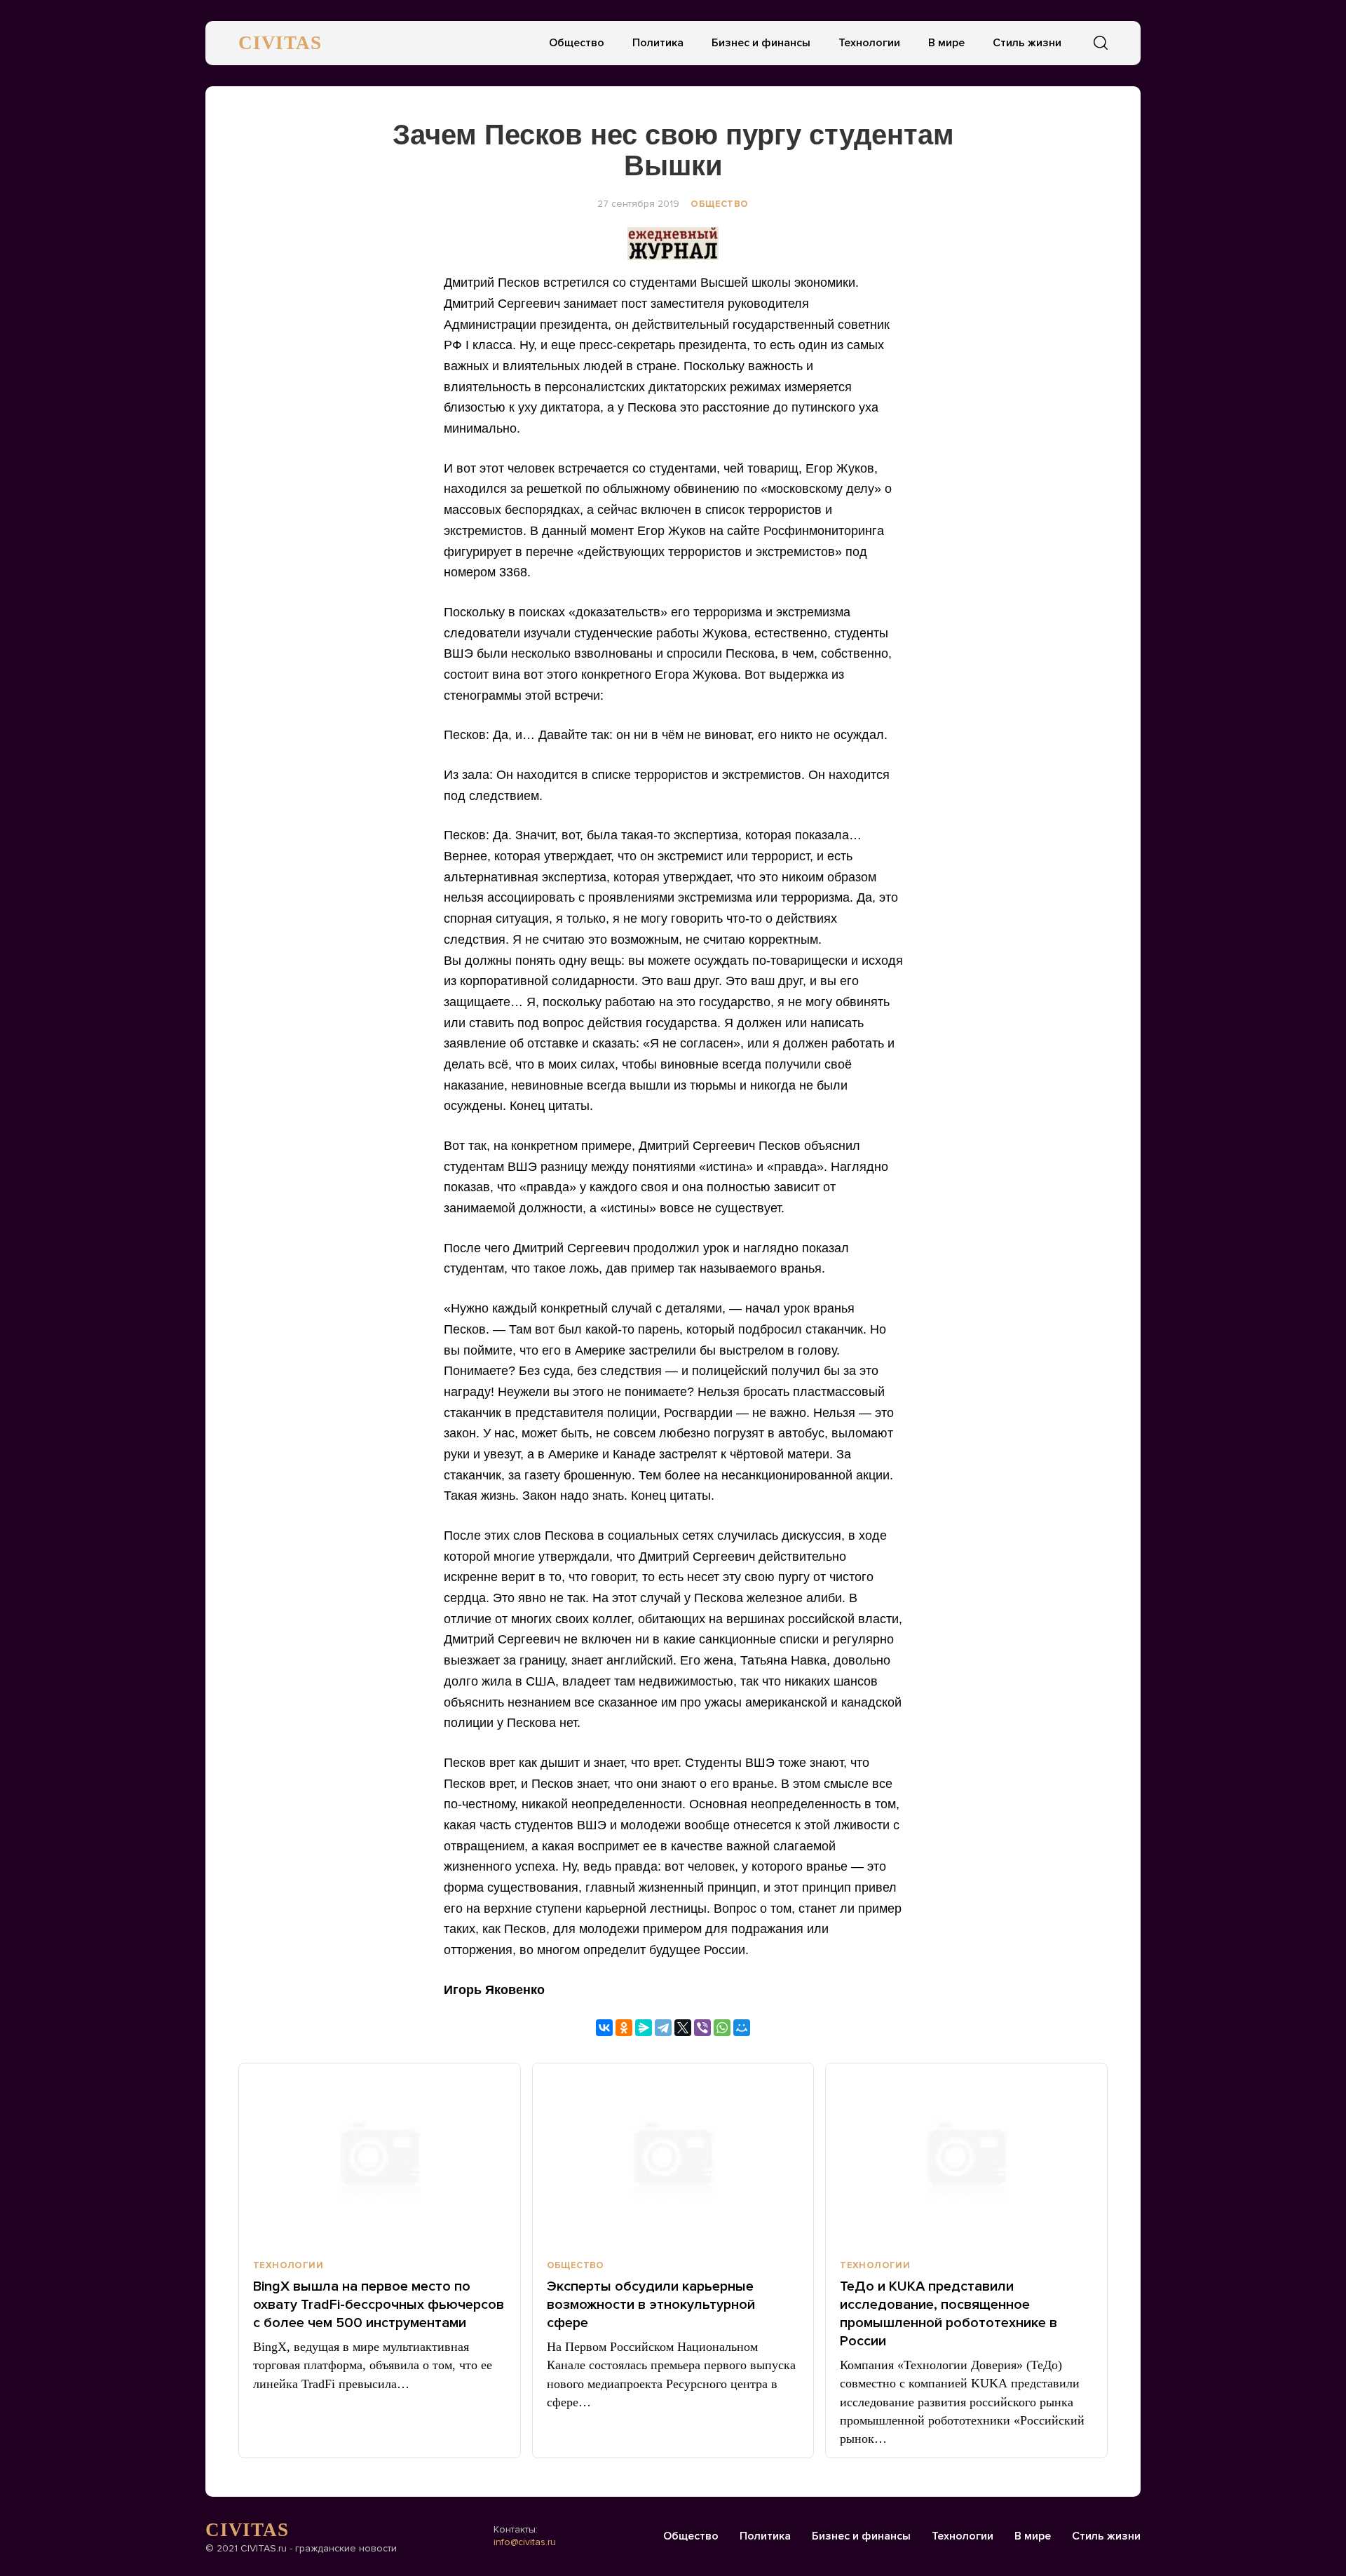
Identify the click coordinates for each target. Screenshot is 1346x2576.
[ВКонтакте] (604, 2028)
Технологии (869, 43)
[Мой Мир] (742, 2028)
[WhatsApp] (722, 2028)
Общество (577, 43)
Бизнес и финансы (761, 43)
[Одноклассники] (624, 2028)
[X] (683, 2028)
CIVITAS (280, 43)
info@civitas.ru (525, 2542)
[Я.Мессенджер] (644, 2028)
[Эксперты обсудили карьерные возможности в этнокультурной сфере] (673, 2155)
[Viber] (702, 2028)
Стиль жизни (1027, 43)
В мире (946, 43)
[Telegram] (663, 2028)
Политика (658, 43)
